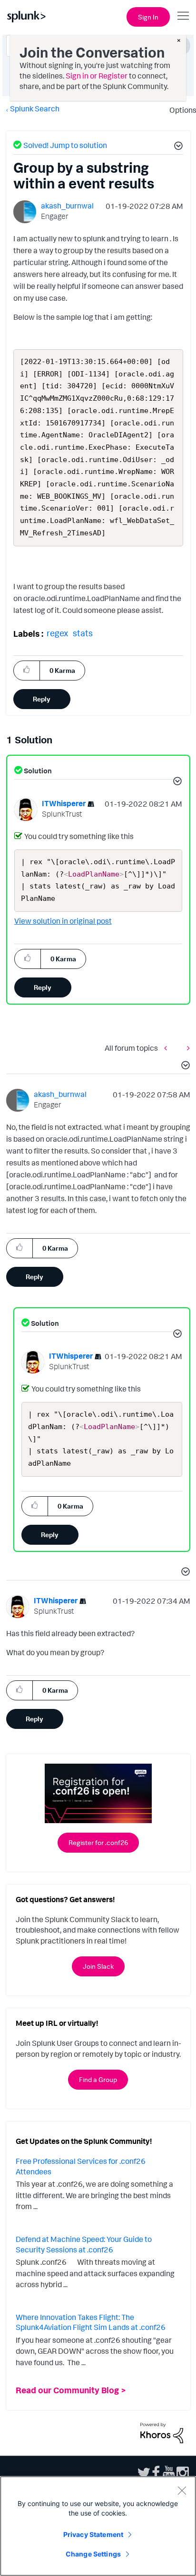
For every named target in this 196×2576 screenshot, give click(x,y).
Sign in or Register (97, 76)
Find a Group (98, 2079)
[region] (98, 2526)
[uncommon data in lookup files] (186, 1048)
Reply (42, 699)
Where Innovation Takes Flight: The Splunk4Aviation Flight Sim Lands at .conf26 (91, 2322)
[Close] (182, 2490)
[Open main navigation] (183, 16)
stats (83, 633)
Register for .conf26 (98, 1842)
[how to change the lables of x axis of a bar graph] (168, 1048)
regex (57, 633)
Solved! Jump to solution (65, 145)
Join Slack (98, 1966)
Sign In (148, 17)
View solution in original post (63, 921)
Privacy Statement (93, 2534)
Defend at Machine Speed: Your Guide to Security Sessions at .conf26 (84, 2244)
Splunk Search (35, 109)
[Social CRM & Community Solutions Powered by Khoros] (162, 2432)
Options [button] (180, 110)
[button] (177, 147)
